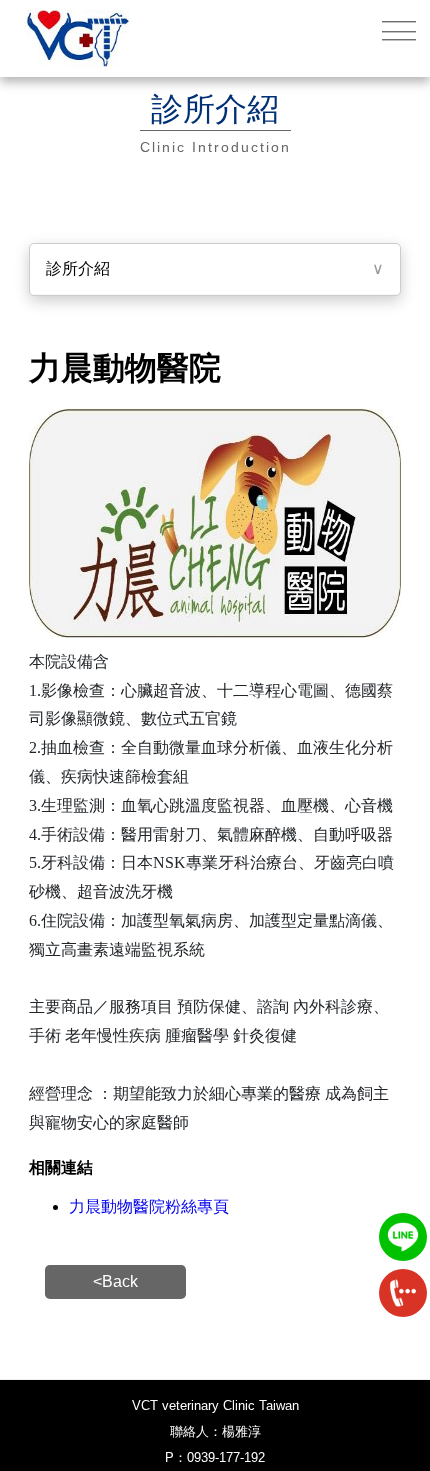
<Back (115, 1281)
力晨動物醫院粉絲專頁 (149, 1206)
